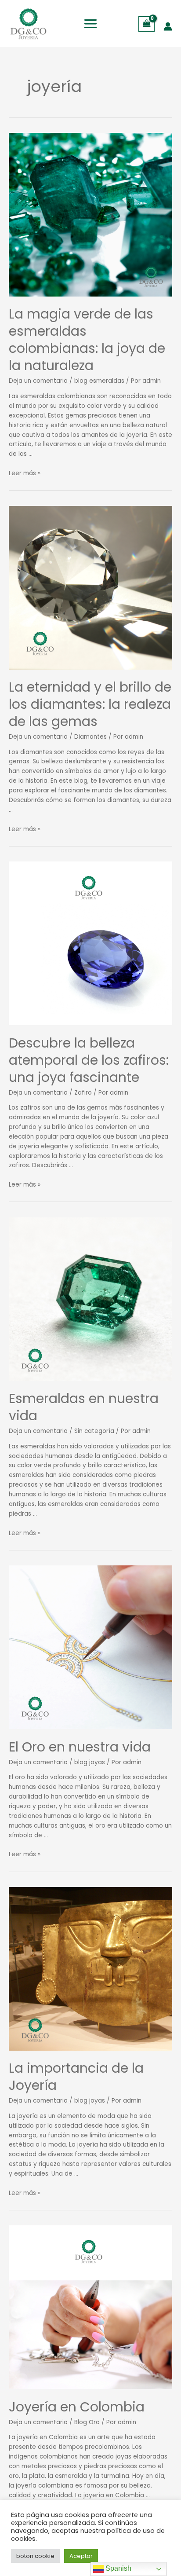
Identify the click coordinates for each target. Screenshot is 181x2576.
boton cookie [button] (35, 2556)
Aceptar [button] (81, 2556)
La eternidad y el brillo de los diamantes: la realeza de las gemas (90, 704)
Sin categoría (94, 1431)
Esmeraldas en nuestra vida (84, 1407)
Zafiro (83, 1093)
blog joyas (90, 1762)
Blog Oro (87, 2422)
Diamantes (90, 737)
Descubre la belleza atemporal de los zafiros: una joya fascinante (89, 1060)
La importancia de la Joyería (76, 2077)
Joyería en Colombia (77, 2407)
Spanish (118, 2568)
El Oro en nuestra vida (80, 1747)
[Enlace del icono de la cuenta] (168, 26)
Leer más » (25, 473)
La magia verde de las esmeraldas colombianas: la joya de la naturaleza (87, 340)
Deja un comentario (38, 381)
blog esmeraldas (99, 381)
